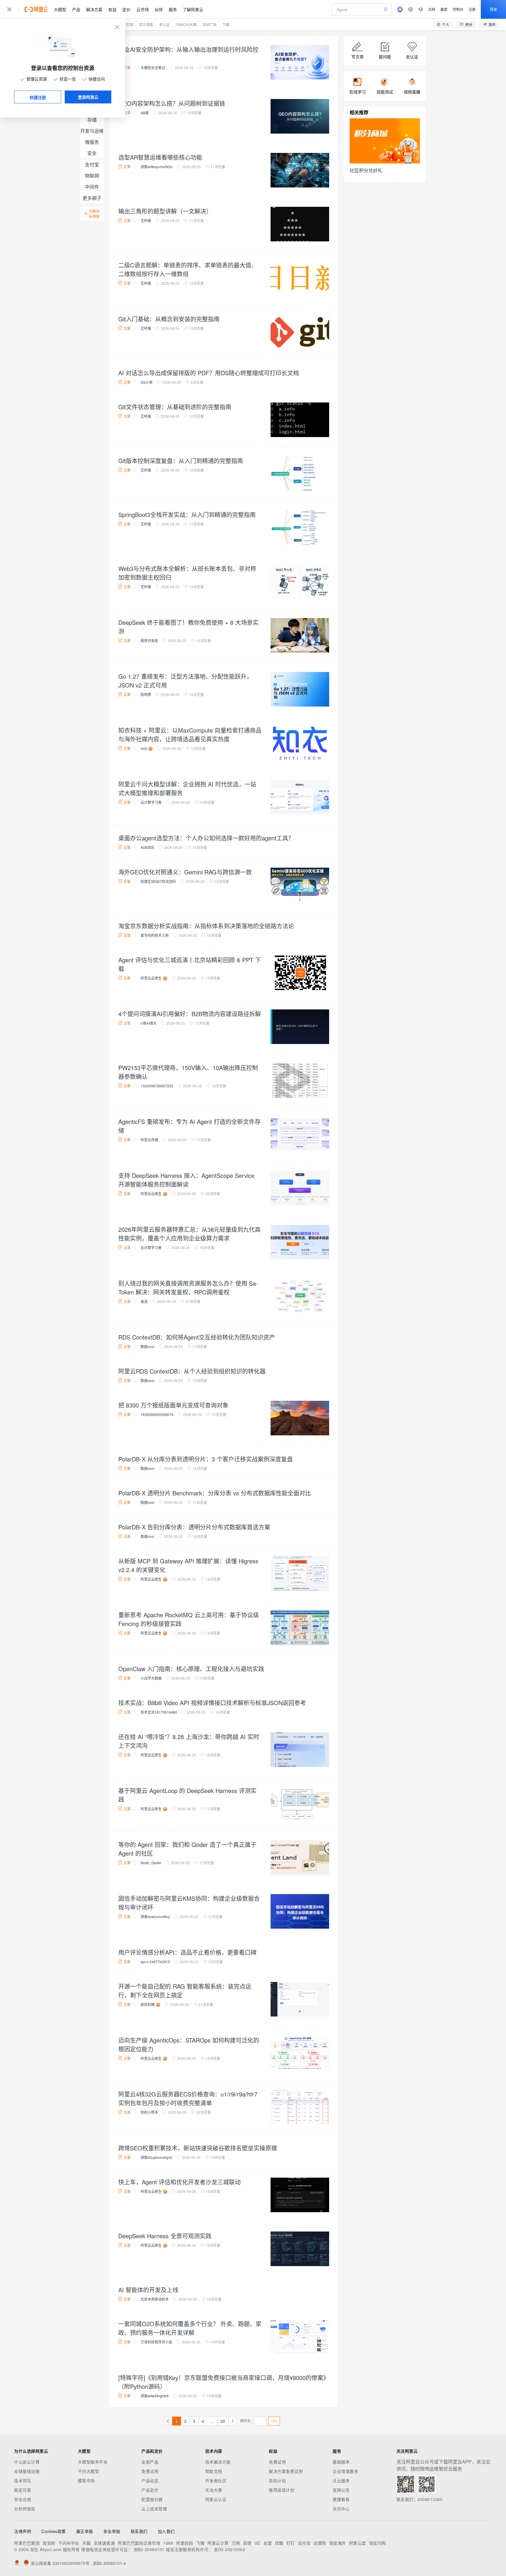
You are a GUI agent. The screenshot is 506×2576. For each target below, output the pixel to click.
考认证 (164, 24)
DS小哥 (147, 382)
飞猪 (200, 2543)
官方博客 (146, 24)
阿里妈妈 (184, 2543)
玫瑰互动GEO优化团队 (158, 881)
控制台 (458, 9)
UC (258, 2543)
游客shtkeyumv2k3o (157, 167)
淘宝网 (49, 2543)
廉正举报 (85, 2531)
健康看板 (341, 2499)
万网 (236, 2543)
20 (223, 2421)
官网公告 (341, 2490)
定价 (126, 9)
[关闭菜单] (9, 9)
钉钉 (291, 2543)
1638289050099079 (157, 1414)
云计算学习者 (151, 802)
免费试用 (150, 2471)
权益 (112, 9)
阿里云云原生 (151, 978)
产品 (76, 9)
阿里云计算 (218, 2543)
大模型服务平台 (93, 2462)
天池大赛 (214, 2490)
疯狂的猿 (148, 2004)
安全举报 (112, 2531)
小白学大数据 (151, 1678)
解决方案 (94, 9)
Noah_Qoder (151, 1863)
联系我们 (139, 2531)
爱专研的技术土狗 (155, 935)
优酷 (279, 2543)
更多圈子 (92, 198)
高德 (247, 2543)
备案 (444, 9)
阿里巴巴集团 (27, 2543)
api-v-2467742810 (155, 1962)
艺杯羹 (146, 220)
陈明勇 (146, 694)
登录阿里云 (88, 97)
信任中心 (341, 2509)
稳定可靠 (23, 2490)
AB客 (145, 113)
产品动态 (150, 2481)
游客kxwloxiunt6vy (155, 1916)
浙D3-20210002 (229, 2549)
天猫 (87, 2543)
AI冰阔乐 (147, 847)
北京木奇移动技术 (155, 2299)
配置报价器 (152, 2499)
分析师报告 (25, 2509)
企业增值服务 (345, 2471)
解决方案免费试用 (286, 2471)
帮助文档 (214, 2471)
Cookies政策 (54, 2531)
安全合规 (23, 2499)
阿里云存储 (149, 1140)
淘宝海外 (338, 2543)
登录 (493, 9)
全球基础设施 (27, 2471)
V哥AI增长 (149, 1023)
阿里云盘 (358, 2543)
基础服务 (341, 2462)
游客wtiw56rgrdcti (155, 2396)
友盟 (268, 2543)
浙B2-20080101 (149, 2549)
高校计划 (277, 2481)
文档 (432, 9)
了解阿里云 (193, 9)
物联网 (92, 176)
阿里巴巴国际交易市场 (139, 2543)
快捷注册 (38, 97)
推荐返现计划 (282, 2490)
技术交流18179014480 (159, 1712)
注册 (472, 9)
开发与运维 (92, 131)
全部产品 (150, 2462)
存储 (92, 120)
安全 (92, 153)
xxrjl (144, 748)
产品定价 (150, 2490)
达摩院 (320, 2543)
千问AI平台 (69, 2543)
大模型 (60, 9)
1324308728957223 (157, 1086)
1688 (168, 2543)
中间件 (92, 187)
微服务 (92, 142)
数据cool (147, 1346)
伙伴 (159, 9)
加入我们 (166, 2531)
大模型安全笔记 (153, 68)
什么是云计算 (27, 2462)
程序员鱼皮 (149, 640)
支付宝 (92, 164)
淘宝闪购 (377, 2543)
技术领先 (23, 2481)
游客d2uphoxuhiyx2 (156, 2157)
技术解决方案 (218, 2462)
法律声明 (23, 2531)
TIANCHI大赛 (186, 24)
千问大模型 (89, 2471)
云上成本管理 (154, 2509)
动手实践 (126, 24)
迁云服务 (341, 2481)
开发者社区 (216, 2481)
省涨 (144, 1301)
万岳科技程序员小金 (156, 2342)
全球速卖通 (104, 2543)
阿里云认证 (216, 2499)
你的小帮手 (149, 2112)
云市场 (143, 9)
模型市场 (86, 2481)
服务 (173, 9)
